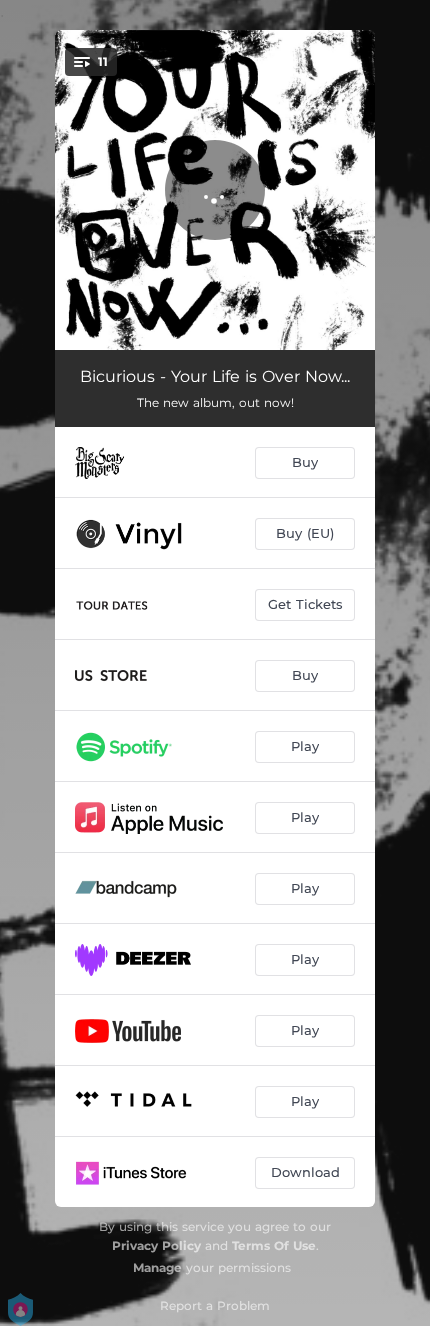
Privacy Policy (156, 1245)
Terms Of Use (274, 1245)
